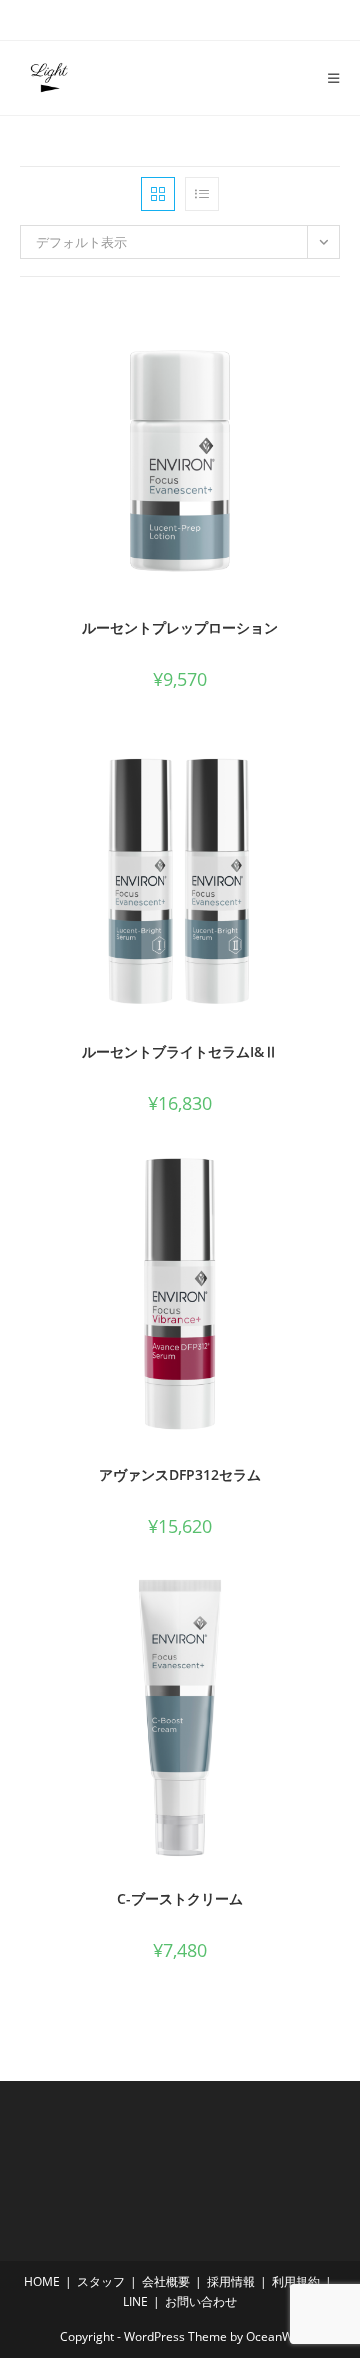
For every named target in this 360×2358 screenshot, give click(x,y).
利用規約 (296, 2281)
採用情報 (231, 2281)
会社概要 (166, 2281)
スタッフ (101, 2281)
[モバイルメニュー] (326, 78)
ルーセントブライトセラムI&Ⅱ (180, 1051)
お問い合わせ (201, 2301)
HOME (42, 2281)
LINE (135, 2301)
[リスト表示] (202, 194)
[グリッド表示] (158, 194)
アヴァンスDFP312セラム (180, 1474)
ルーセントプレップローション (180, 627)
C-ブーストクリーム (180, 1898)
